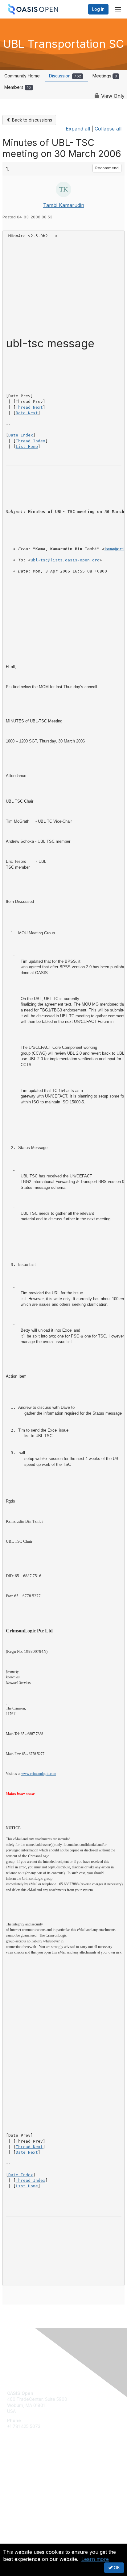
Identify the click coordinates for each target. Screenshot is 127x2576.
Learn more (95, 2559)
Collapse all (108, 129)
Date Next (27, 413)
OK (116, 2568)
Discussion (65, 76)
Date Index (21, 435)
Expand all (78, 129)
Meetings (105, 76)
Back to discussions (31, 120)
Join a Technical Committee (35, 2485)
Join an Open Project (29, 2476)
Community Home (22, 76)
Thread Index (31, 441)
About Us (16, 2541)
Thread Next (29, 407)
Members (18, 87)
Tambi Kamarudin (64, 205)
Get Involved (20, 2467)
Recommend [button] (107, 168)
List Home (27, 447)
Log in (98, 9)
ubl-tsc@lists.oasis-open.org (65, 560)
